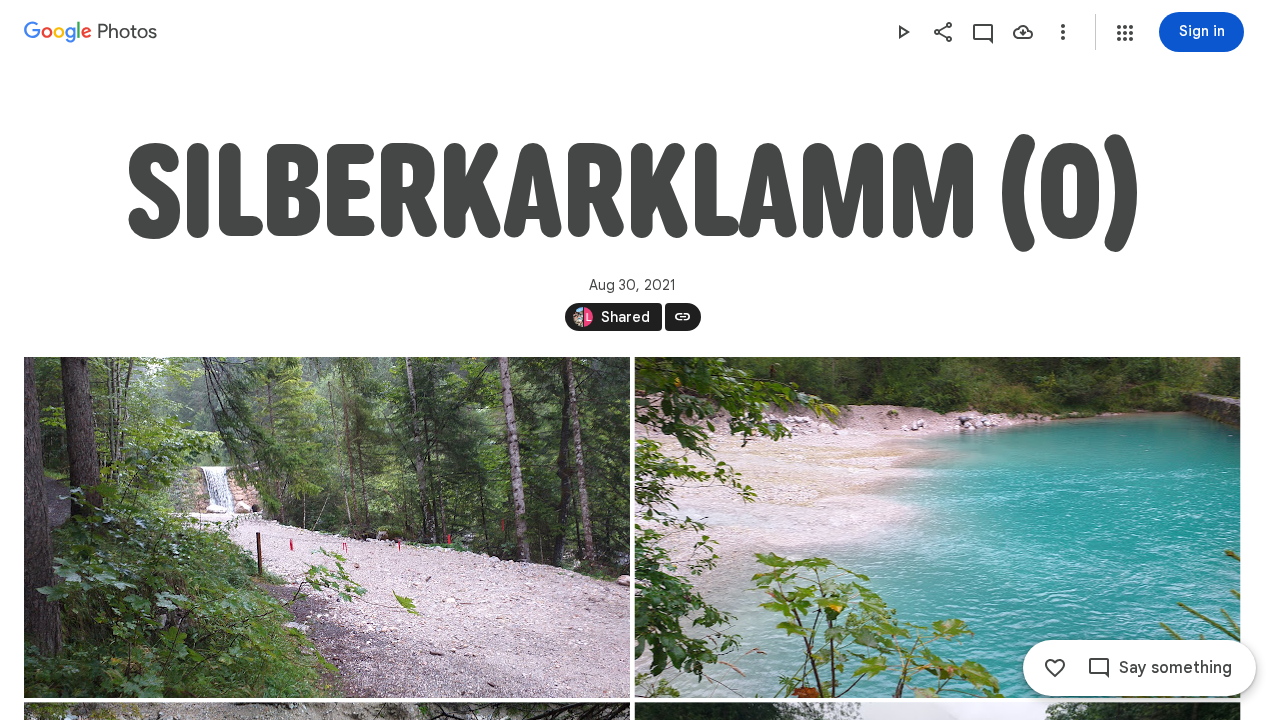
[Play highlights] (903, 32)
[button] (1125, 33)
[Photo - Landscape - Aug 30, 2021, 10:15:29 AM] (938, 527)
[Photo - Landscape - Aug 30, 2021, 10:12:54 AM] (327, 527)
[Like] (1055, 668)
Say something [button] (1175, 668)
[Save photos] (1023, 32)
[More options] (1063, 32)
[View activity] (983, 32)
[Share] (943, 32)
